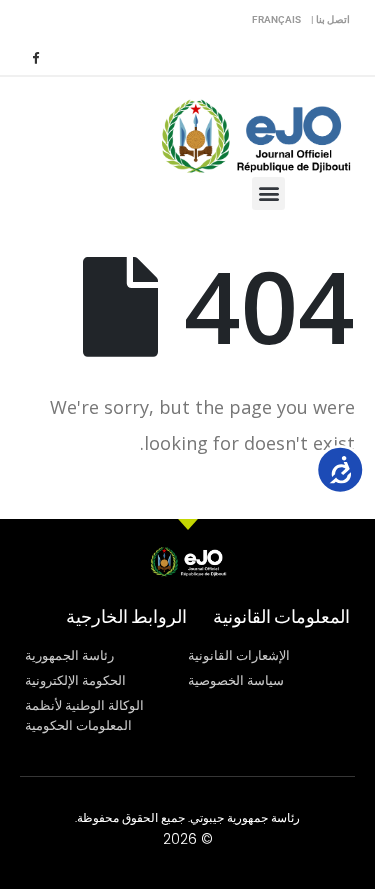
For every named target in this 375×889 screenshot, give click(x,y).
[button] (268, 193)
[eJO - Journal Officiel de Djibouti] (255, 134)
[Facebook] (35, 57)
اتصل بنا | (330, 19)
